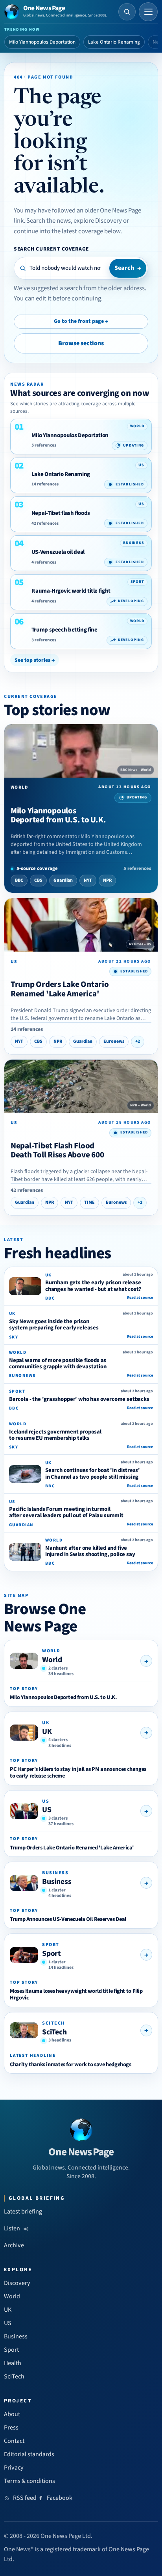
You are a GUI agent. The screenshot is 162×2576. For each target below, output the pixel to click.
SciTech (54, 2032)
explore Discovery (98, 221)
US (47, 1810)
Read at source (140, 1298)
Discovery (17, 2283)
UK (47, 1732)
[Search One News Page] (127, 12)
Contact (14, 2441)
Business (57, 1882)
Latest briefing (23, 2212)
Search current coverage (51, 249)
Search (128, 268)
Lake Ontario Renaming (114, 42)
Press (11, 2428)
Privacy (14, 2468)
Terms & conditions (29, 2481)
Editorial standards (29, 2454)
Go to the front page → (81, 321)
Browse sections (81, 343)
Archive (14, 2245)
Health (13, 2363)
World (52, 1660)
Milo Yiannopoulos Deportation (42, 42)
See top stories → (35, 660)
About (12, 2414)
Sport (52, 1954)
